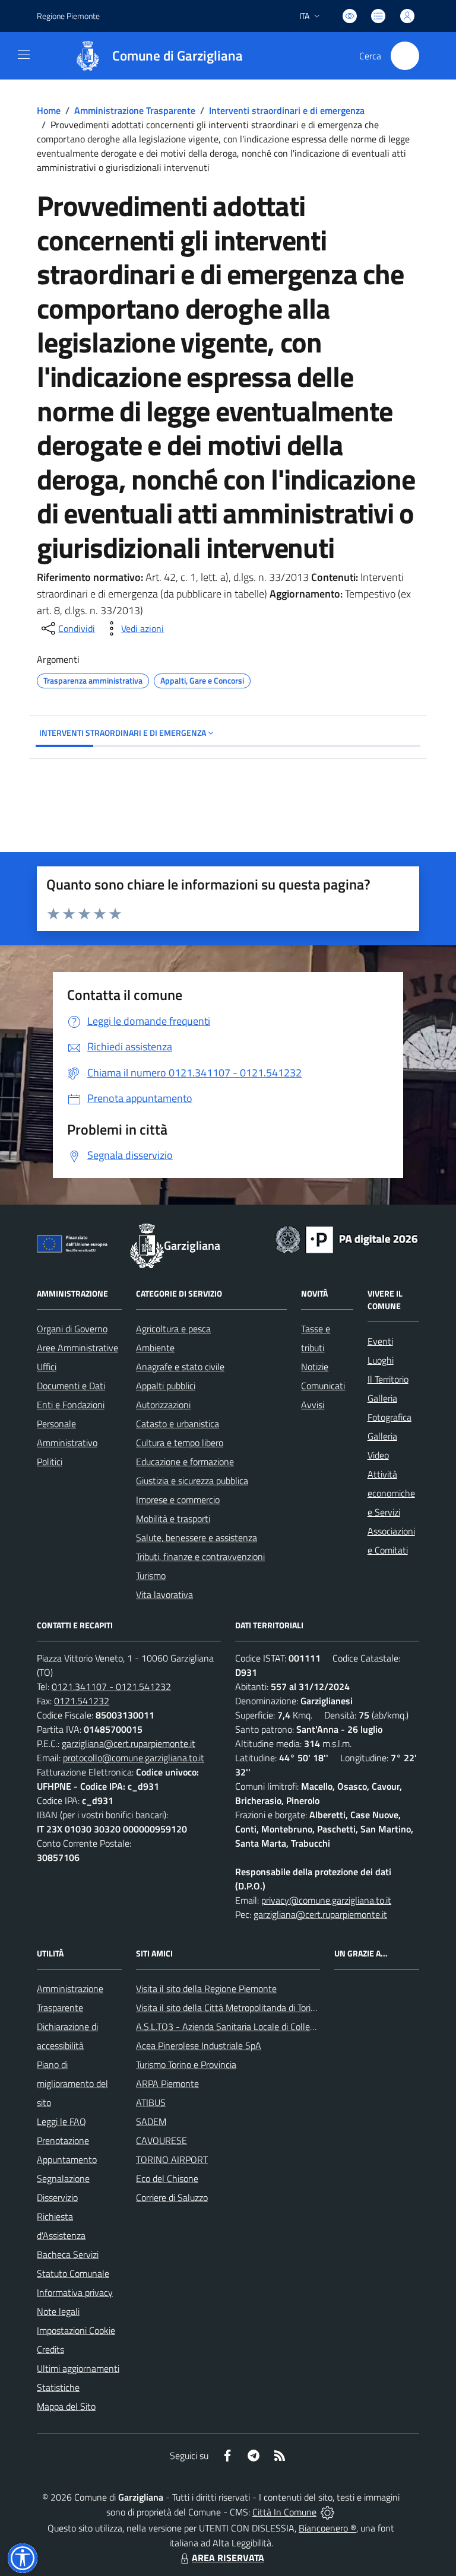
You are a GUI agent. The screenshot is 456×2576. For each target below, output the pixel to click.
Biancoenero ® (327, 2528)
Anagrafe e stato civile (180, 1367)
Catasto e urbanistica (178, 1424)
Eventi (380, 1341)
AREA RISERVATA (228, 2558)
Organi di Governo (72, 1329)
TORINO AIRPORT (172, 2159)
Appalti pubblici (166, 1386)
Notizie (315, 1367)
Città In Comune (284, 2512)
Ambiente (155, 1348)
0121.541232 (82, 1701)
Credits (50, 2349)
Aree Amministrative (77, 1348)
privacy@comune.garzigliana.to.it (326, 1900)
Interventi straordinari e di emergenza (287, 110)
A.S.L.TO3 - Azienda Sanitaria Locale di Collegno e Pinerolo (251, 2027)
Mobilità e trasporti (173, 1519)
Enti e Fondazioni (71, 1405)
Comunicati (323, 1386)
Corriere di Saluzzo (172, 2197)
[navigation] (24, 55)
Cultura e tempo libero (180, 1443)
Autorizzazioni (163, 1405)
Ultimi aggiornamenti (78, 2368)
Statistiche (58, 2387)
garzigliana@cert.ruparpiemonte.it (129, 1743)
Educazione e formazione (185, 1462)
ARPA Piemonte (167, 2083)
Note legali (58, 2311)
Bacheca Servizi (68, 2254)
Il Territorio (388, 1379)
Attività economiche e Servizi (391, 1493)
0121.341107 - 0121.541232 (111, 1686)
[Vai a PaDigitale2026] (347, 1238)
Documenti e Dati (71, 1386)
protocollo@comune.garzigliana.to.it (134, 1758)
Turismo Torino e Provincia (186, 2064)
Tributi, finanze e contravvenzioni (200, 1557)
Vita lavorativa (164, 1594)
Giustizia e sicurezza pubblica (192, 1481)
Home (49, 110)
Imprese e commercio (178, 1500)
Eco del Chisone (167, 2178)
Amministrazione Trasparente (135, 110)
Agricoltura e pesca (173, 1329)
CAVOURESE (161, 2140)
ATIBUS (151, 2102)
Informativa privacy (75, 2292)
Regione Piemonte (68, 16)
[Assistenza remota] (327, 2512)
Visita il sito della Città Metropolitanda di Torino (228, 2008)
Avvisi (313, 1405)
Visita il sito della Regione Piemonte (206, 1989)
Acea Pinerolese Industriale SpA (199, 2045)
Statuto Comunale (73, 2273)
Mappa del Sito (66, 2406)
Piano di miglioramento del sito (72, 2083)
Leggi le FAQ (61, 2121)
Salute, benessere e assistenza (197, 1538)
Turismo (151, 1576)
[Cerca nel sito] (405, 56)
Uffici (47, 1367)
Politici (50, 1462)
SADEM (151, 2121)
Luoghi (381, 1360)
